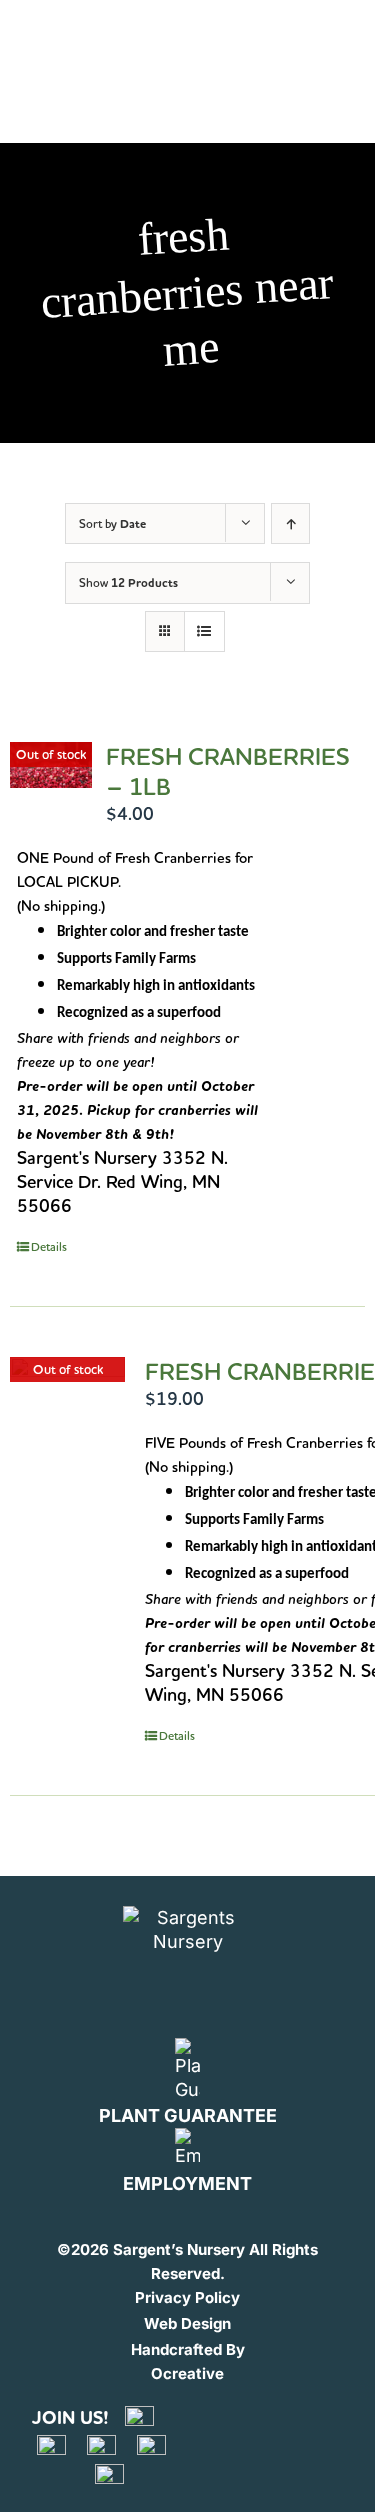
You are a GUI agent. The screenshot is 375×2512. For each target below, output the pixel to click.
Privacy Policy (187, 2297)
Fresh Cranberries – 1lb (228, 771)
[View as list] (204, 631)
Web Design (187, 2323)
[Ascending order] (290, 523)
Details (49, 1246)
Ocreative (187, 2373)
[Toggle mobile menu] (328, 39)
